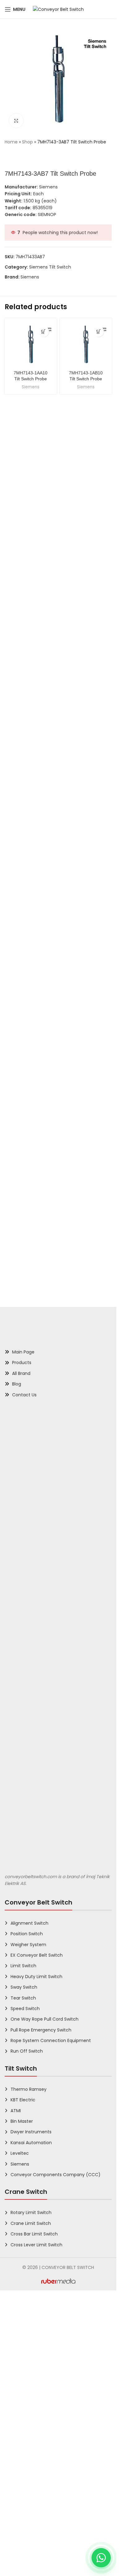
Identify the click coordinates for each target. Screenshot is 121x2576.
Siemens (30, 277)
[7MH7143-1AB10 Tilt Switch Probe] (86, 344)
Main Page (23, 1796)
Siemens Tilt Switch (50, 267)
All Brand (21, 1818)
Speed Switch (25, 2453)
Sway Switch (24, 2431)
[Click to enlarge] (16, 121)
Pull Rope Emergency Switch (41, 2474)
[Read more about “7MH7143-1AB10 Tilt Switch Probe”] (99, 331)
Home (11, 142)
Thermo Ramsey (29, 2533)
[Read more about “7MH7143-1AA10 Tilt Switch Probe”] (44, 331)
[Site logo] (58, 9)
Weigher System (28, 2389)
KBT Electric (23, 2544)
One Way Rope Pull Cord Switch (45, 2463)
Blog (17, 1828)
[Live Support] (101, 2558)
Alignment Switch (29, 2367)
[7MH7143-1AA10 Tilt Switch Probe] (31, 344)
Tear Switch (23, 2442)
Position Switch (27, 2378)
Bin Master (22, 2565)
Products (22, 1807)
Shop (27, 142)
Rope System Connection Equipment (51, 2485)
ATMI (16, 2555)
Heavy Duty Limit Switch (36, 2421)
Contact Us (24, 1839)
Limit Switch (23, 2410)
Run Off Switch (27, 2495)
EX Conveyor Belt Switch (37, 2399)
